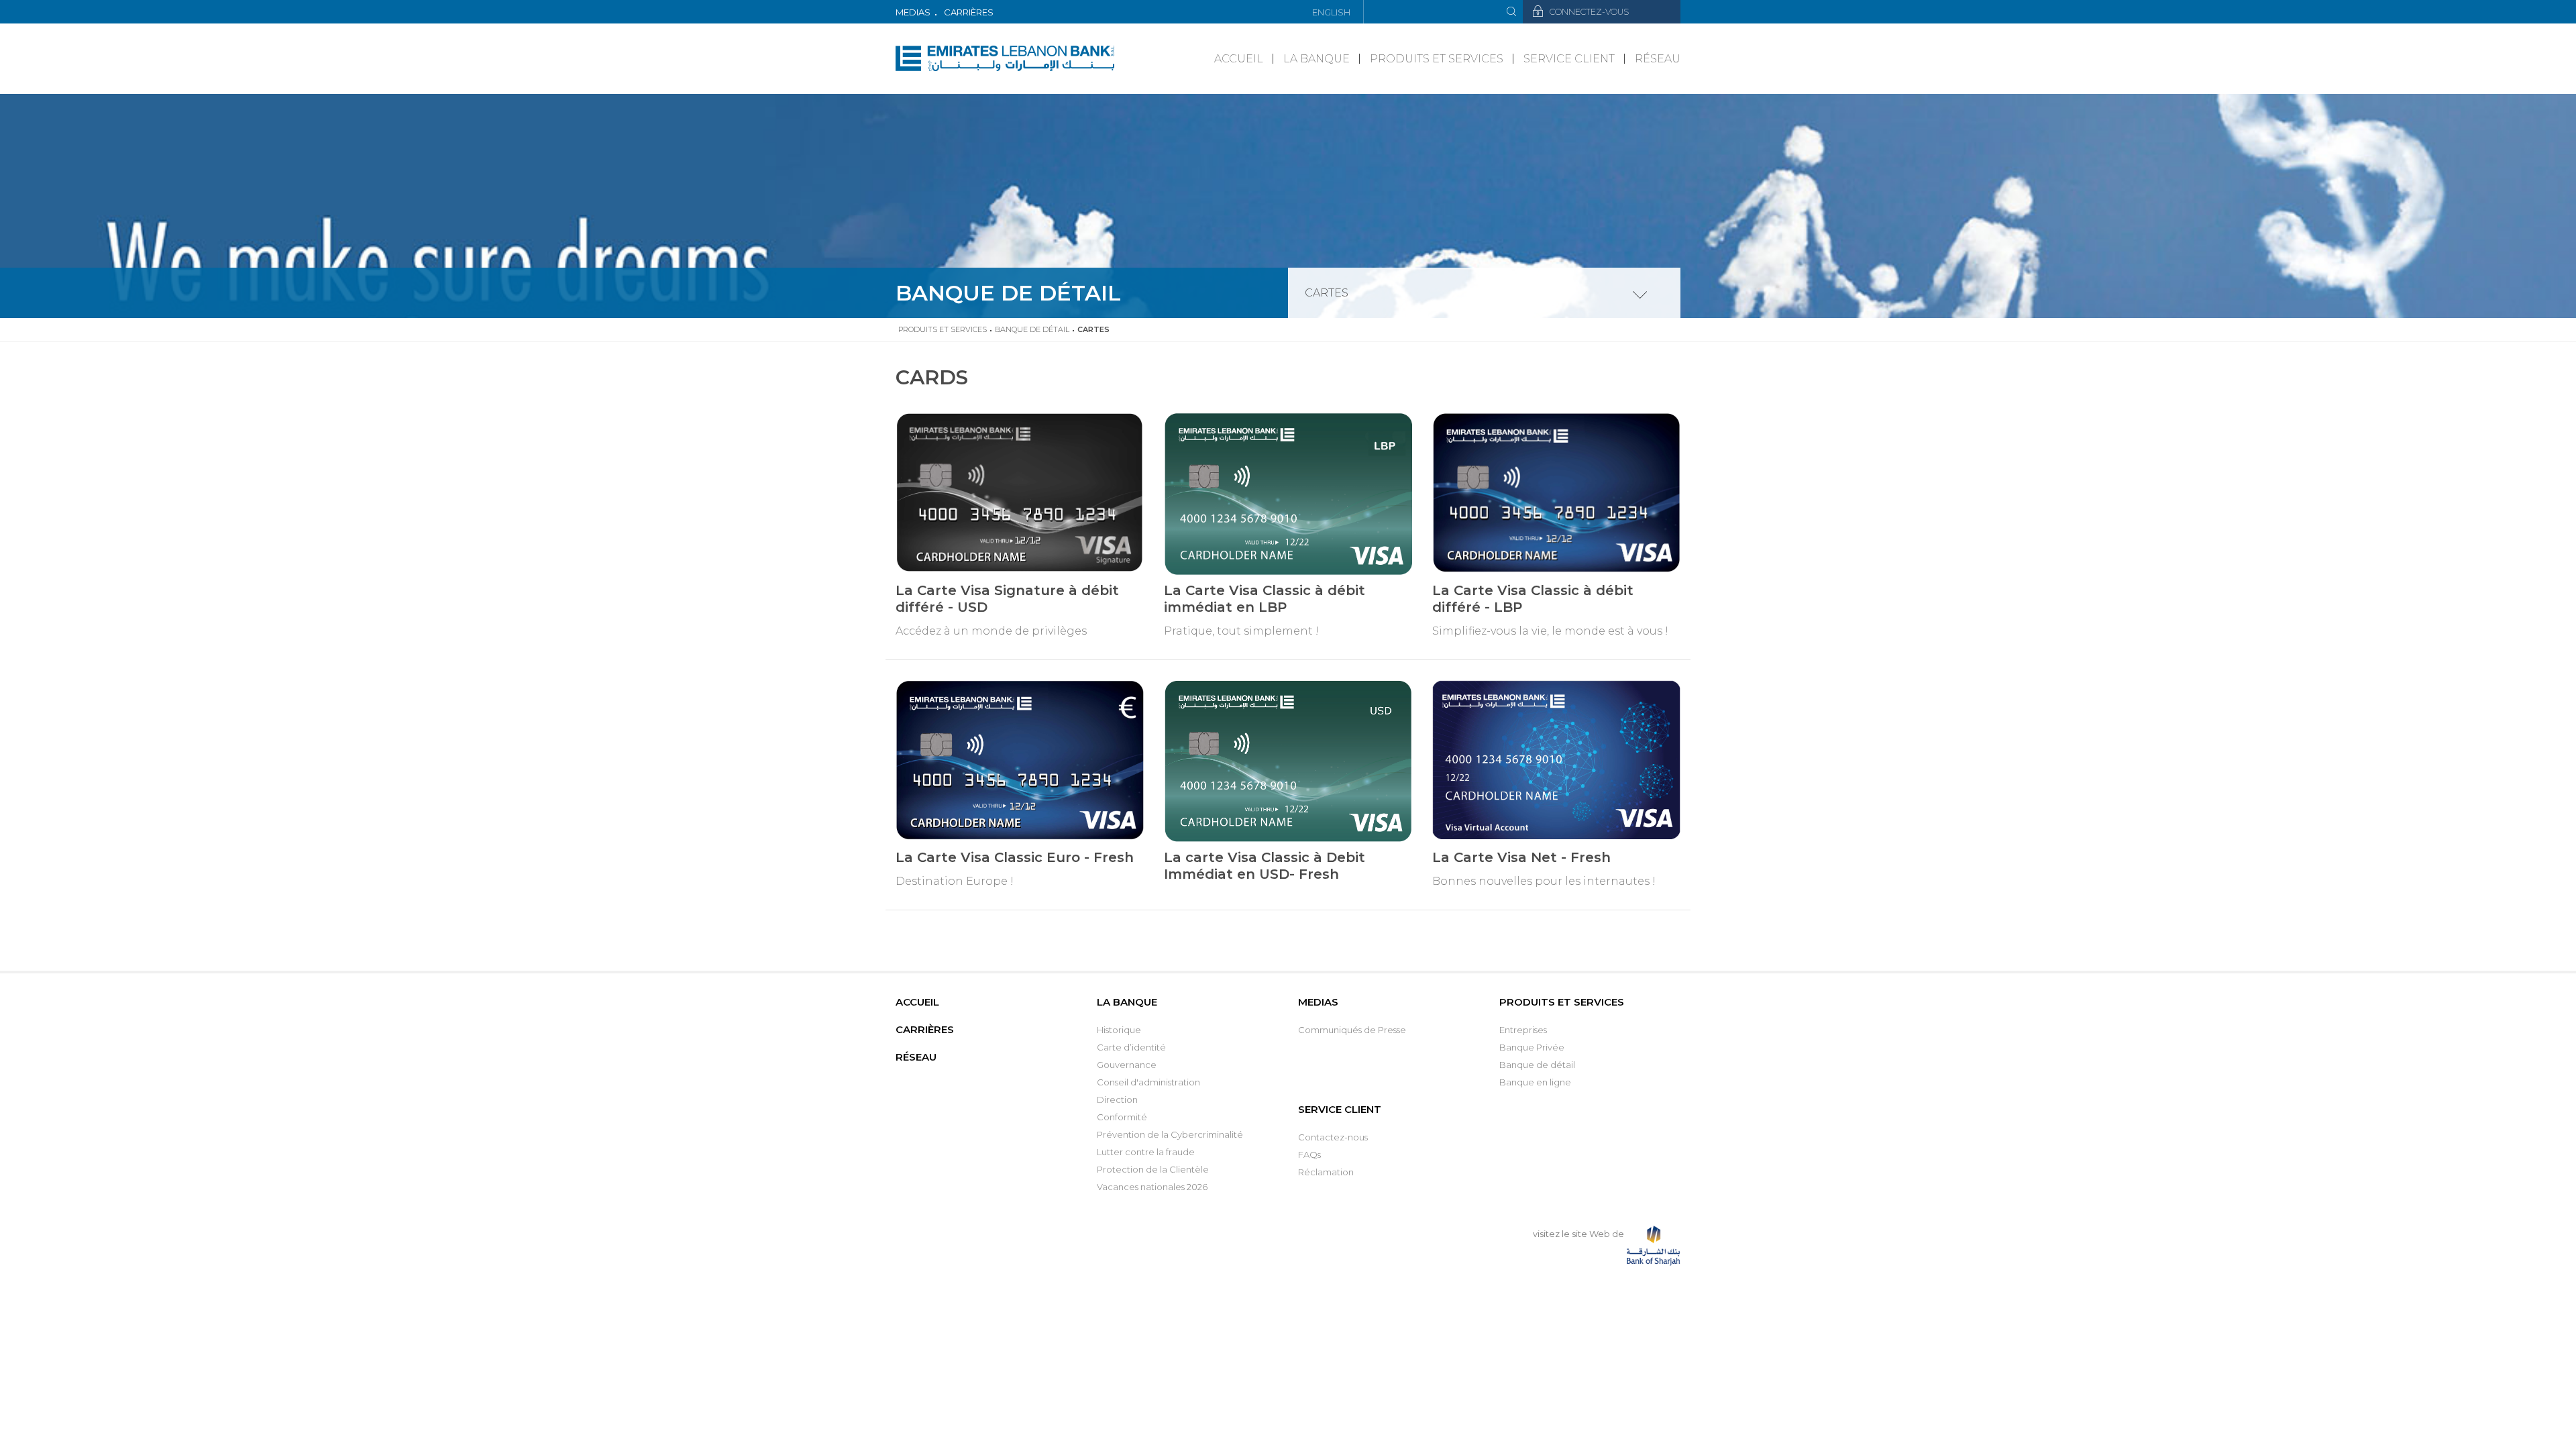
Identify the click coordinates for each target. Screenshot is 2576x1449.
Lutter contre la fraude (1146, 1152)
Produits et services (1437, 59)
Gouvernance (1127, 1065)
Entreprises (1523, 1030)
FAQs (1309, 1155)
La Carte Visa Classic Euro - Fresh (1015, 857)
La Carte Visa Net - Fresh (1521, 857)
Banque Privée (1532, 1047)
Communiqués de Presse (1352, 1030)
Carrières (969, 12)
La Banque (1317, 59)
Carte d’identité (1131, 1047)
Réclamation (1326, 1172)
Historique (1119, 1030)
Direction (1117, 1099)
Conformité (1122, 1117)
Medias (913, 12)
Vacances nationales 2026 (1152, 1187)
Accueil (1239, 59)
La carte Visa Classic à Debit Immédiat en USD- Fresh (1265, 866)
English (1331, 12)
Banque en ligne (1535, 1082)
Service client (1569, 59)
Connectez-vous (1589, 12)
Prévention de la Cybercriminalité (1170, 1134)
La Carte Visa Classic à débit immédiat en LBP (1265, 599)
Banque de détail (1032, 329)
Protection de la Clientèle (1153, 1169)
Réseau (1658, 59)
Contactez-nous (1333, 1137)
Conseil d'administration (1148, 1082)
